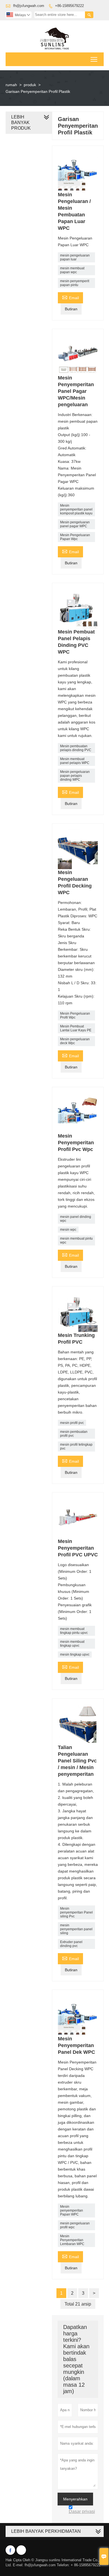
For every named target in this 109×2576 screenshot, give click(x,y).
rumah (11, 85)
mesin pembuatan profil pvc (74, 1434)
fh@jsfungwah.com (29, 6)
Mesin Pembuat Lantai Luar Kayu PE (76, 1028)
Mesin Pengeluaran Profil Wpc (75, 1015)
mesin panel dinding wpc (76, 1219)
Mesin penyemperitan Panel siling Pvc (76, 1912)
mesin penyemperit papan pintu (75, 283)
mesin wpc (68, 1230)
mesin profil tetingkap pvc (76, 1447)
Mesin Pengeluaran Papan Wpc (75, 537)
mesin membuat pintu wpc (76, 1240)
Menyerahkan (75, 2499)
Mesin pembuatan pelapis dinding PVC (76, 748)
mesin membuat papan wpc (72, 270)
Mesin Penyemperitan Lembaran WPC (72, 2240)
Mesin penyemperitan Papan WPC (72, 2210)
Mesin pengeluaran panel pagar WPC (75, 524)
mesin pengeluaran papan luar (75, 257)
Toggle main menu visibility (94, 59)
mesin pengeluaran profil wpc (75, 2225)
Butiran (71, 309)
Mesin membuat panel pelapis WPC (75, 761)
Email (70, 297)
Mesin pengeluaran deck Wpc (75, 1041)
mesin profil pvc (72, 1423)
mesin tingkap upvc (75, 1655)
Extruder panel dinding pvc (71, 1944)
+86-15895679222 (69, 6)
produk (30, 85)
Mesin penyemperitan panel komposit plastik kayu (76, 509)
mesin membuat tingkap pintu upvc (74, 1631)
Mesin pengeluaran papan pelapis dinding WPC (75, 776)
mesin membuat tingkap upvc (72, 1644)
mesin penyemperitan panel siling (76, 1929)
